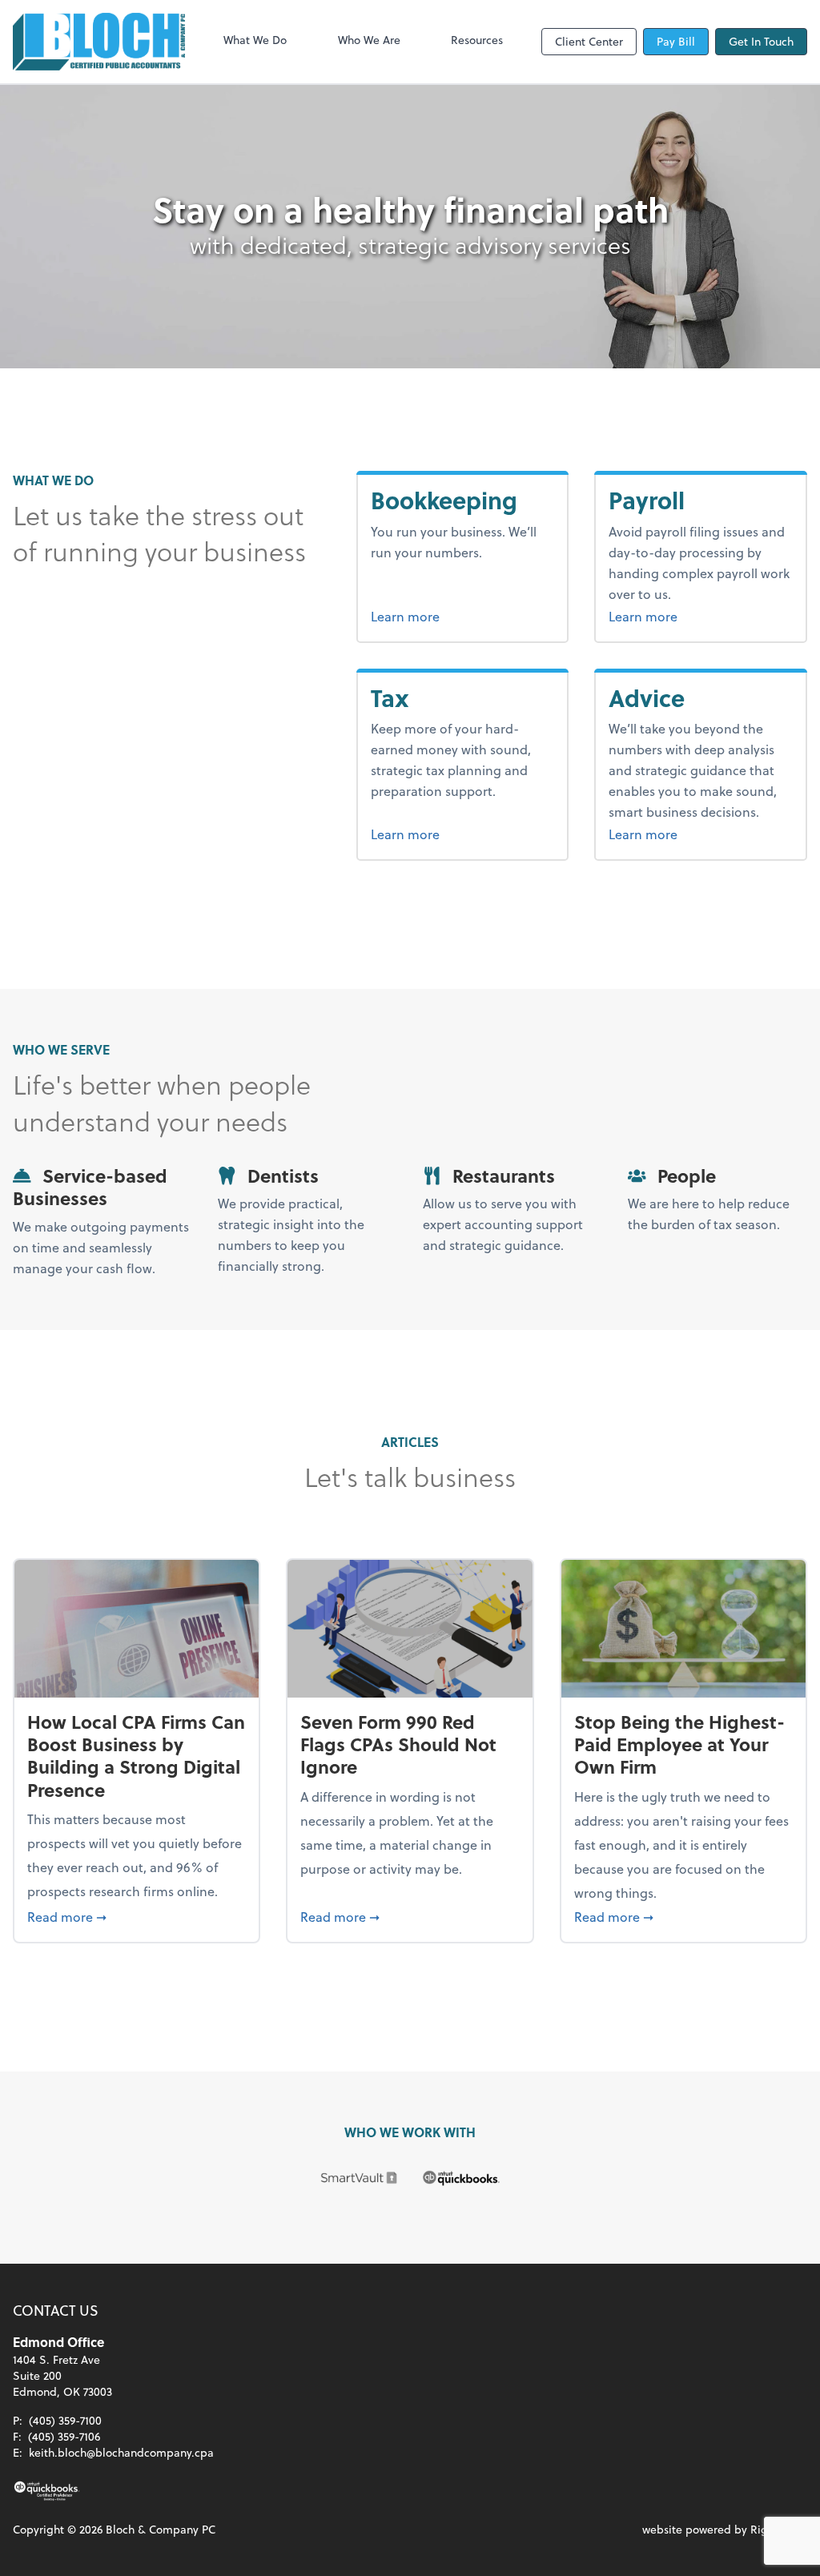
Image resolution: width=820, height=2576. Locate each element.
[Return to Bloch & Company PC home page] (99, 42)
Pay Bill (676, 41)
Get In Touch (761, 41)
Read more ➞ (137, 1916)
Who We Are (369, 40)
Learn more (463, 616)
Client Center (589, 41)
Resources (477, 40)
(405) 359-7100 (65, 2420)
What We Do (255, 40)
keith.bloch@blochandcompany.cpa (121, 2452)
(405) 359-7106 (64, 2436)
